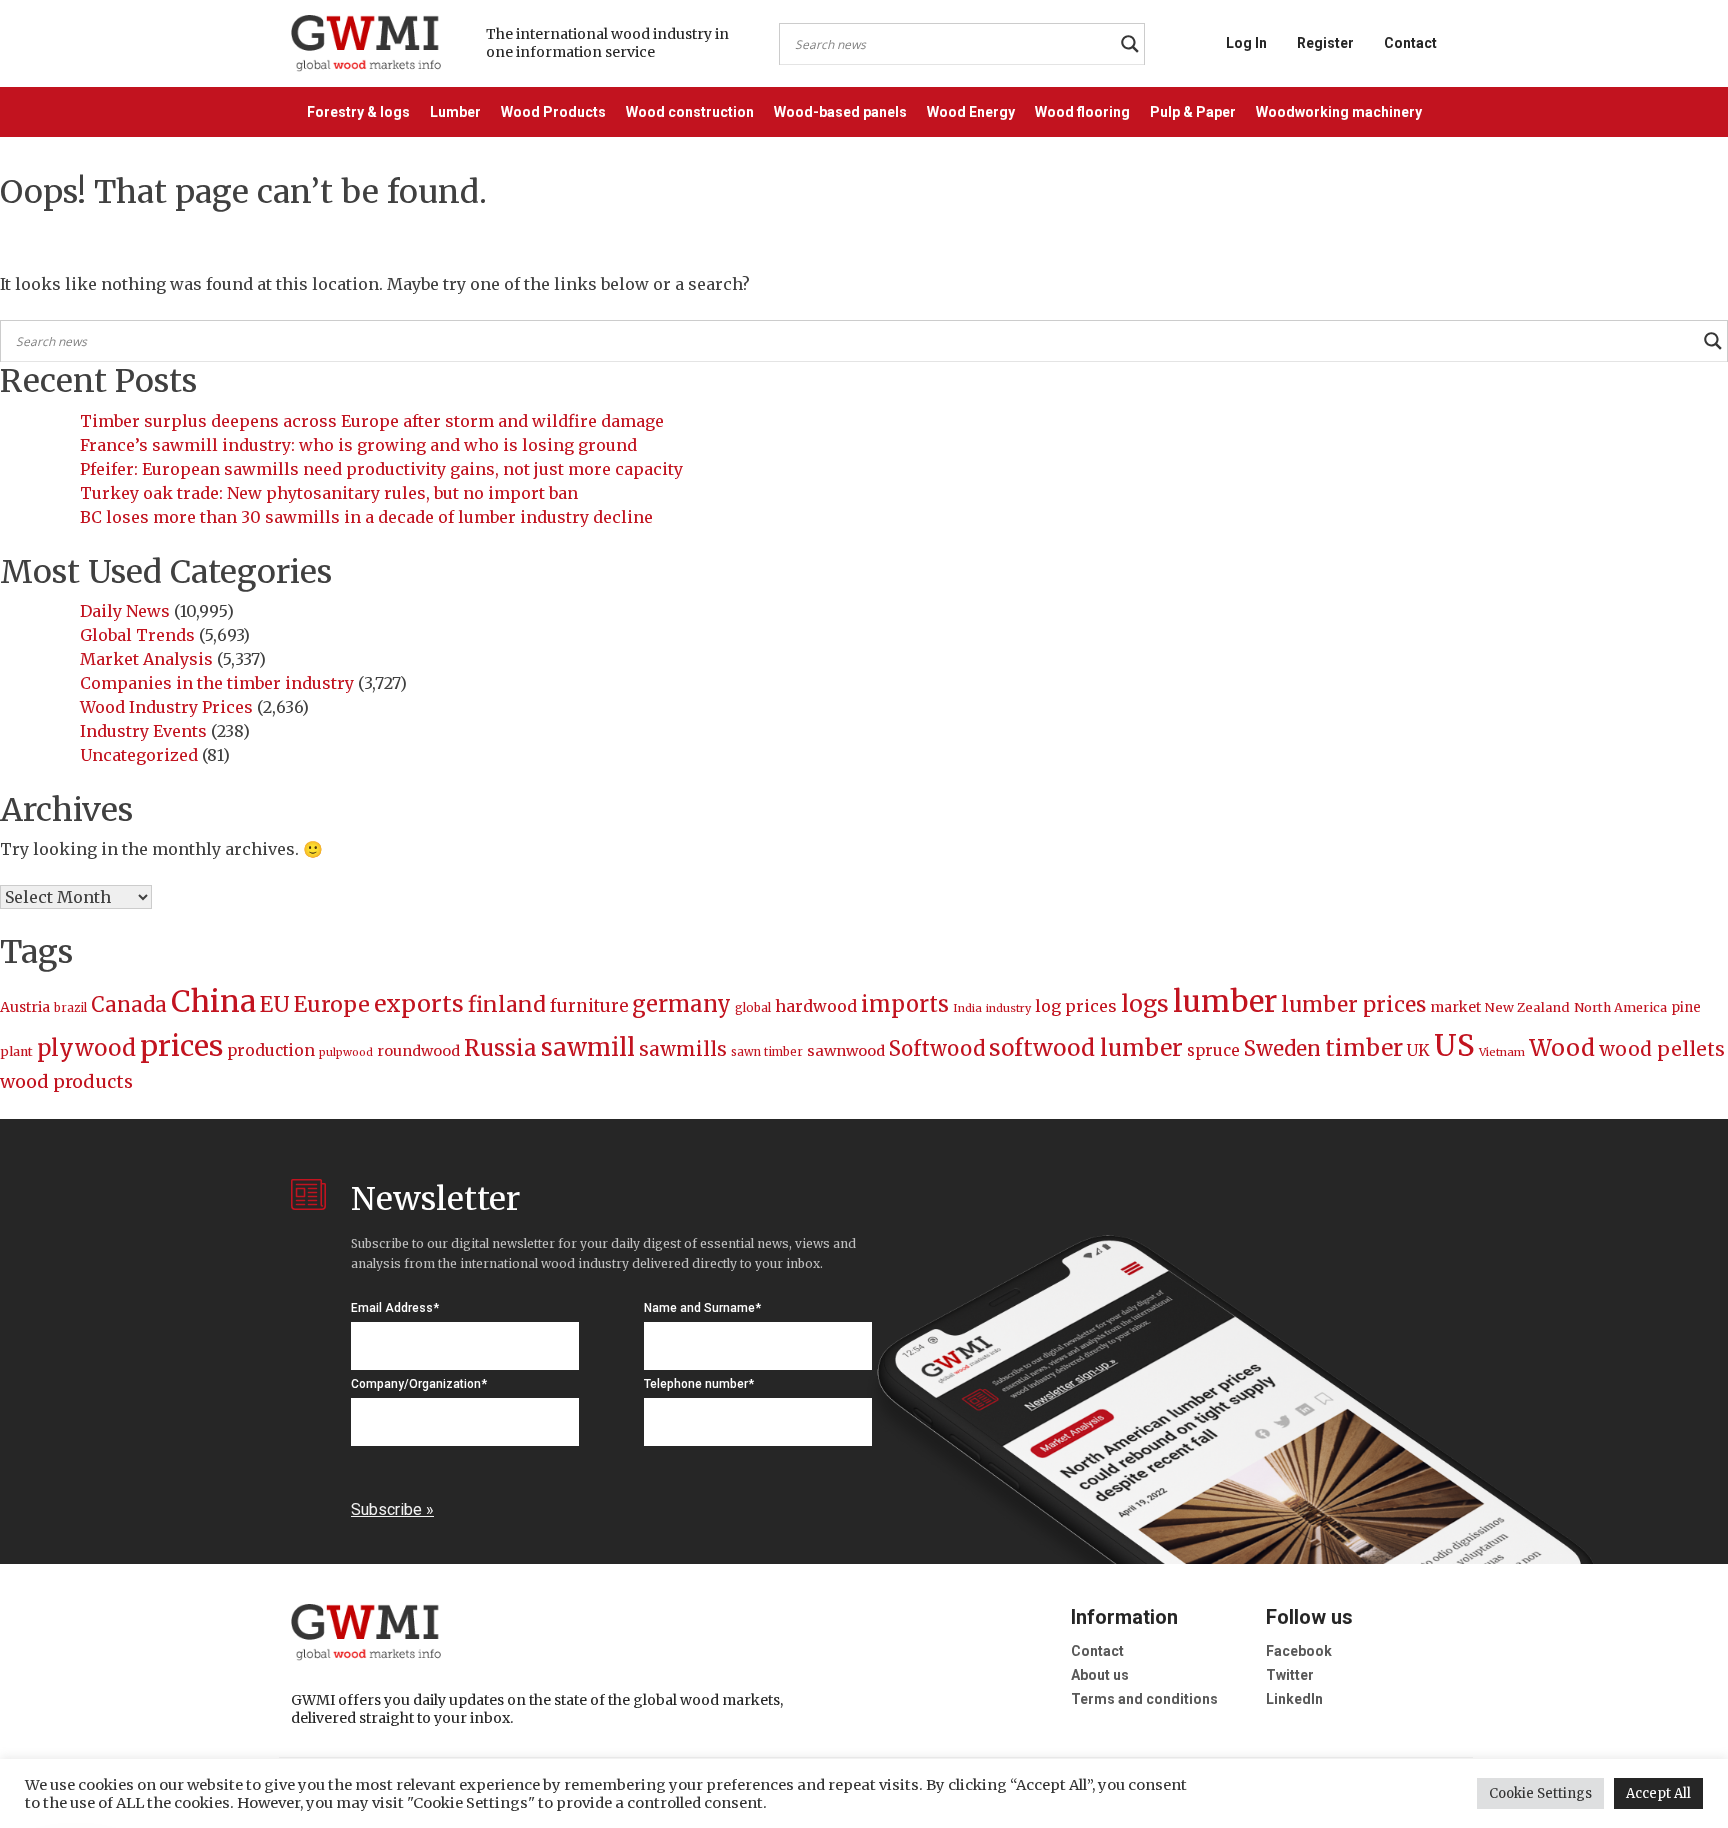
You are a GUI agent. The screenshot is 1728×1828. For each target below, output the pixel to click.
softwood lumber (1086, 1048)
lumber (1225, 1001)
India (967, 1008)
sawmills (683, 1049)
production (271, 1050)
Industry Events (143, 731)
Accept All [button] (1658, 1793)
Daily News (125, 611)
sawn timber (767, 1052)
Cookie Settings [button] (1540, 1793)
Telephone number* (699, 1384)
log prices (1076, 1006)
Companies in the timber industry (217, 683)
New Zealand (1527, 1007)
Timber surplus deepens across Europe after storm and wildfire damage (372, 421)
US (1454, 1045)
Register (1325, 43)
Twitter (1290, 1675)
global (753, 1008)
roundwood (418, 1051)
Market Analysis (146, 659)
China (213, 1001)
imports (905, 1004)
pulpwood (346, 1052)
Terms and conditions (1144, 1699)
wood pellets (1662, 1049)
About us (1100, 1675)
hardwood (816, 1006)
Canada (129, 1004)
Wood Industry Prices (166, 707)
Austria (25, 1007)
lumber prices (1353, 1004)
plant (16, 1051)
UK (1418, 1050)
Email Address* (395, 1308)
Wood (1562, 1047)
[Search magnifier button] (1130, 44)
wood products (66, 1081)
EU (275, 1004)
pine (1686, 1007)
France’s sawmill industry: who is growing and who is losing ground (358, 445)
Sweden (1282, 1048)
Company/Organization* (419, 1384)
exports (419, 1003)
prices (181, 1046)
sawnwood (846, 1051)
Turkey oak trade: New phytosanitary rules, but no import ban (329, 493)
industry (1008, 1008)
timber (1364, 1048)
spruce (1213, 1050)
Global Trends (137, 635)
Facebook (1299, 1651)
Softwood (937, 1049)
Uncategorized (139, 755)
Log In (1246, 43)
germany (681, 1004)
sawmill (588, 1047)
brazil (70, 1008)
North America (1620, 1007)
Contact (1410, 43)
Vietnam (1502, 1052)
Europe (332, 1004)
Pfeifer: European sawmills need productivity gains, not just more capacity (381, 469)
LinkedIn (1294, 1699)
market (1455, 1007)
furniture (589, 1006)
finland (507, 1004)
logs (1145, 1003)
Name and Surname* (702, 1308)
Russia (500, 1048)
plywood (86, 1048)
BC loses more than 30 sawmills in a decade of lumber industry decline (366, 517)
